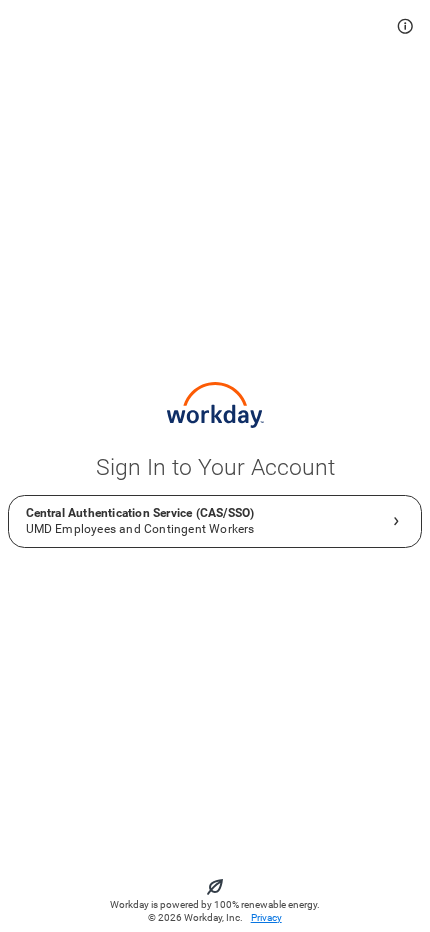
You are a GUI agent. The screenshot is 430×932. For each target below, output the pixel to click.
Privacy (266, 917)
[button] (405, 26)
